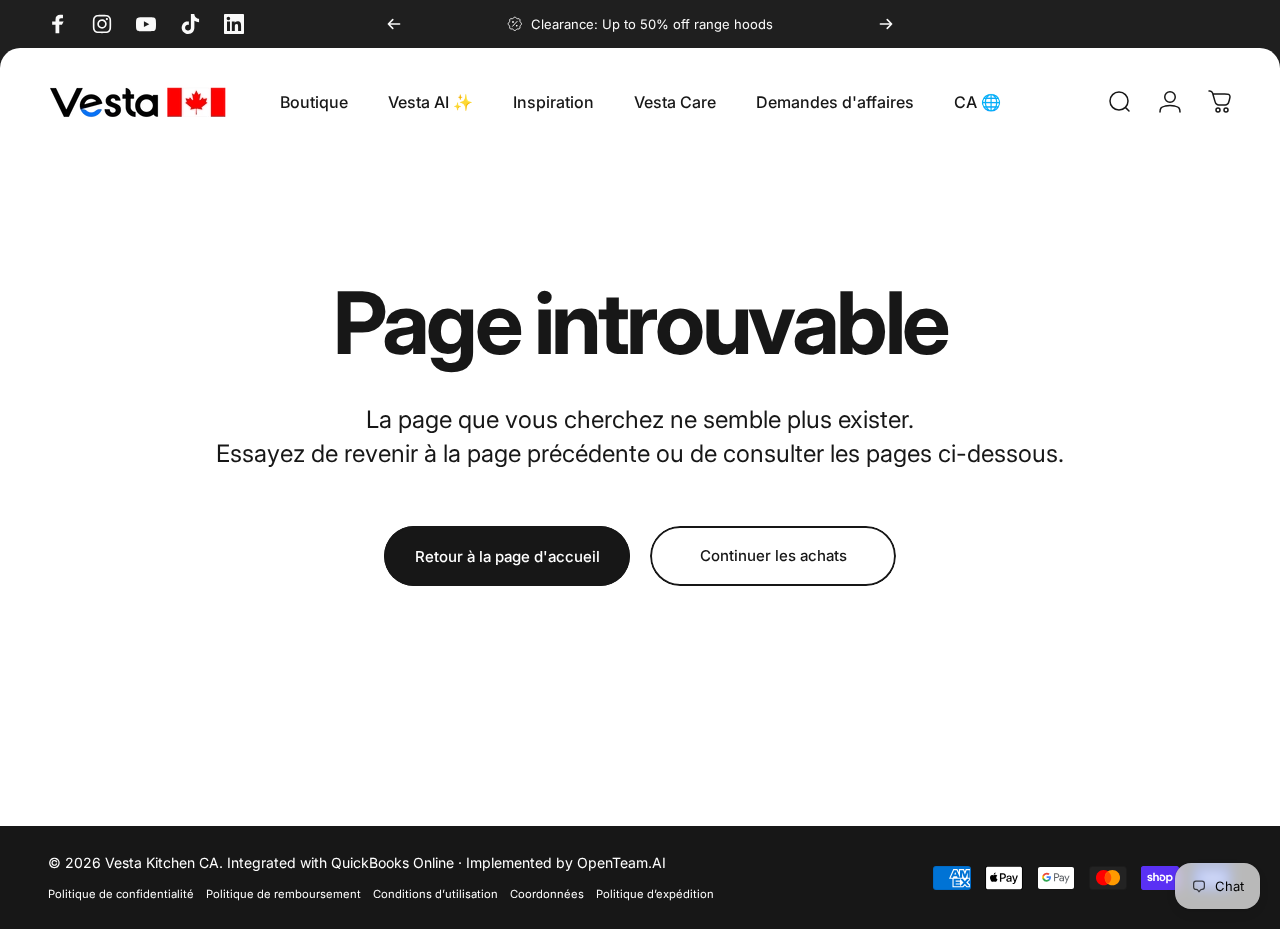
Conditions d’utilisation (435, 894)
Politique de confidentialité (121, 894)
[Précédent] (394, 24)
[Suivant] (886, 24)
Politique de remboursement (283, 894)
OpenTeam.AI (621, 862)
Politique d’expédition (655, 894)
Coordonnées (547, 894)
